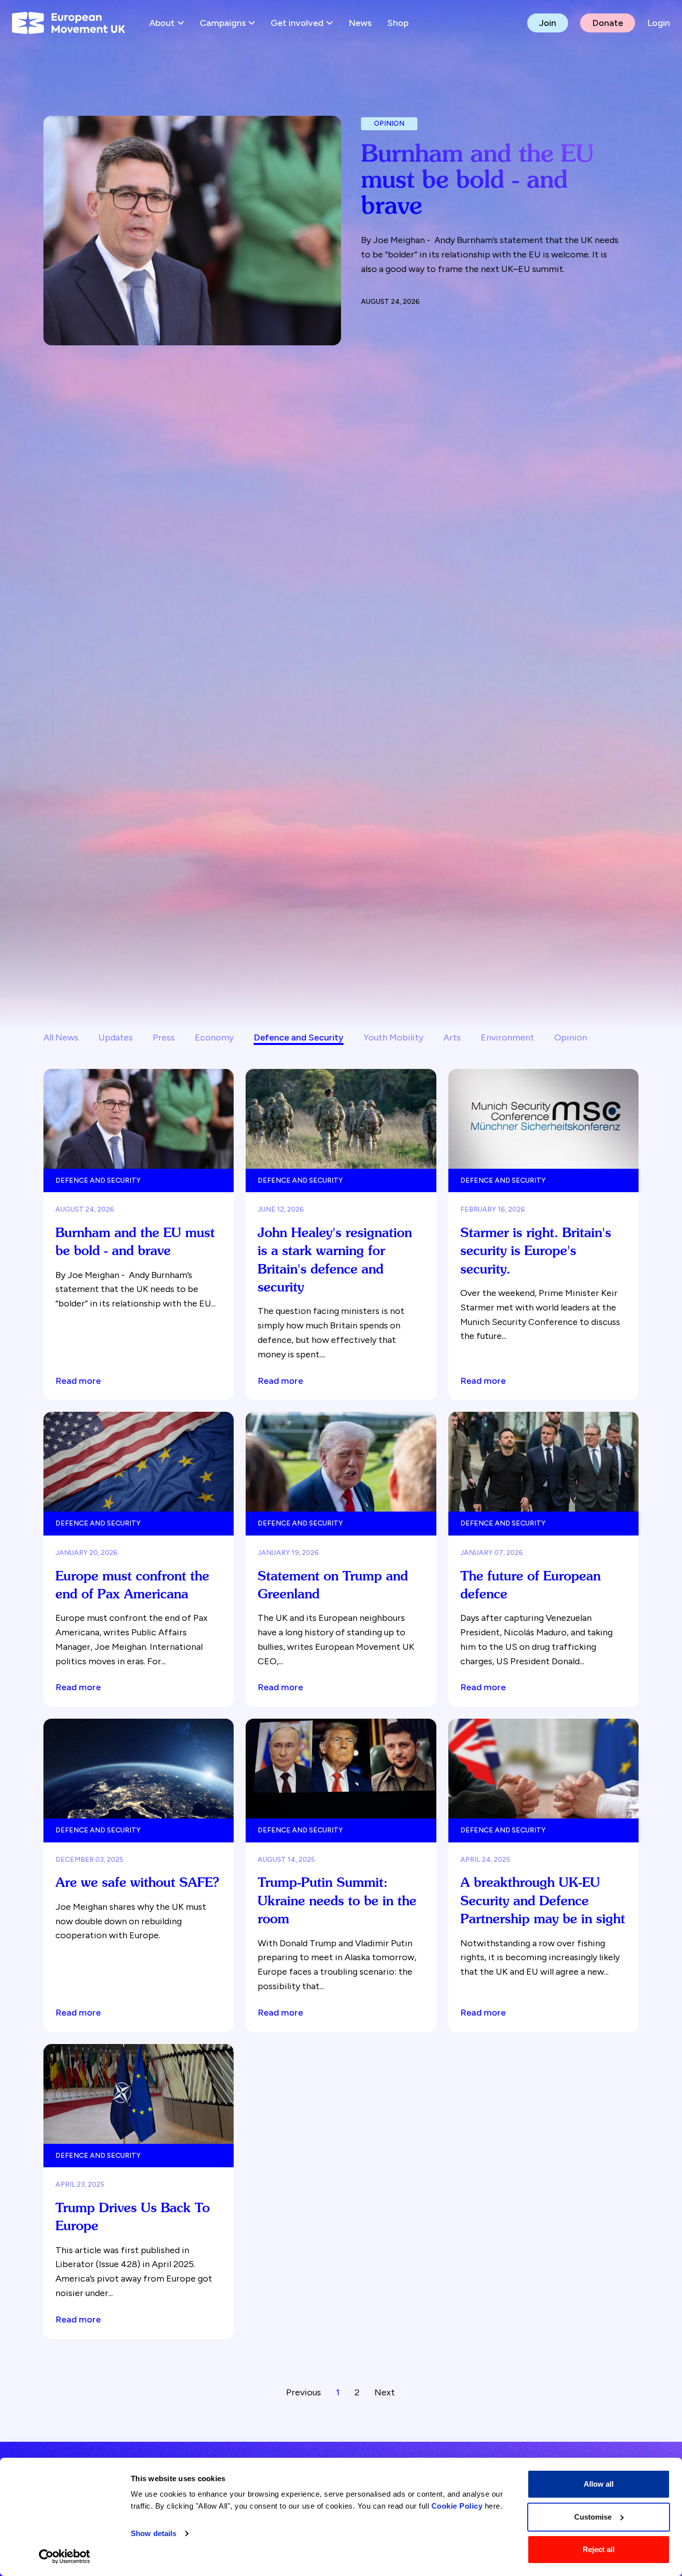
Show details (154, 2533)
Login (659, 23)
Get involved (297, 23)
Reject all (599, 2549)
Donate (608, 23)
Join (548, 23)
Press (164, 1037)
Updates (116, 1037)
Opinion (571, 1037)
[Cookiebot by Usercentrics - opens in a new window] (65, 2557)
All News (61, 1037)
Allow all (599, 2484)
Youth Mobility (393, 1037)
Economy (214, 1037)
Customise (593, 2517)
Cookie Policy (457, 2506)
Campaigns (223, 23)
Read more (78, 1381)
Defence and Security (299, 1037)
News (360, 23)
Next (385, 2392)
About (162, 23)
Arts (452, 1037)
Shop (398, 23)
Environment (508, 1037)
